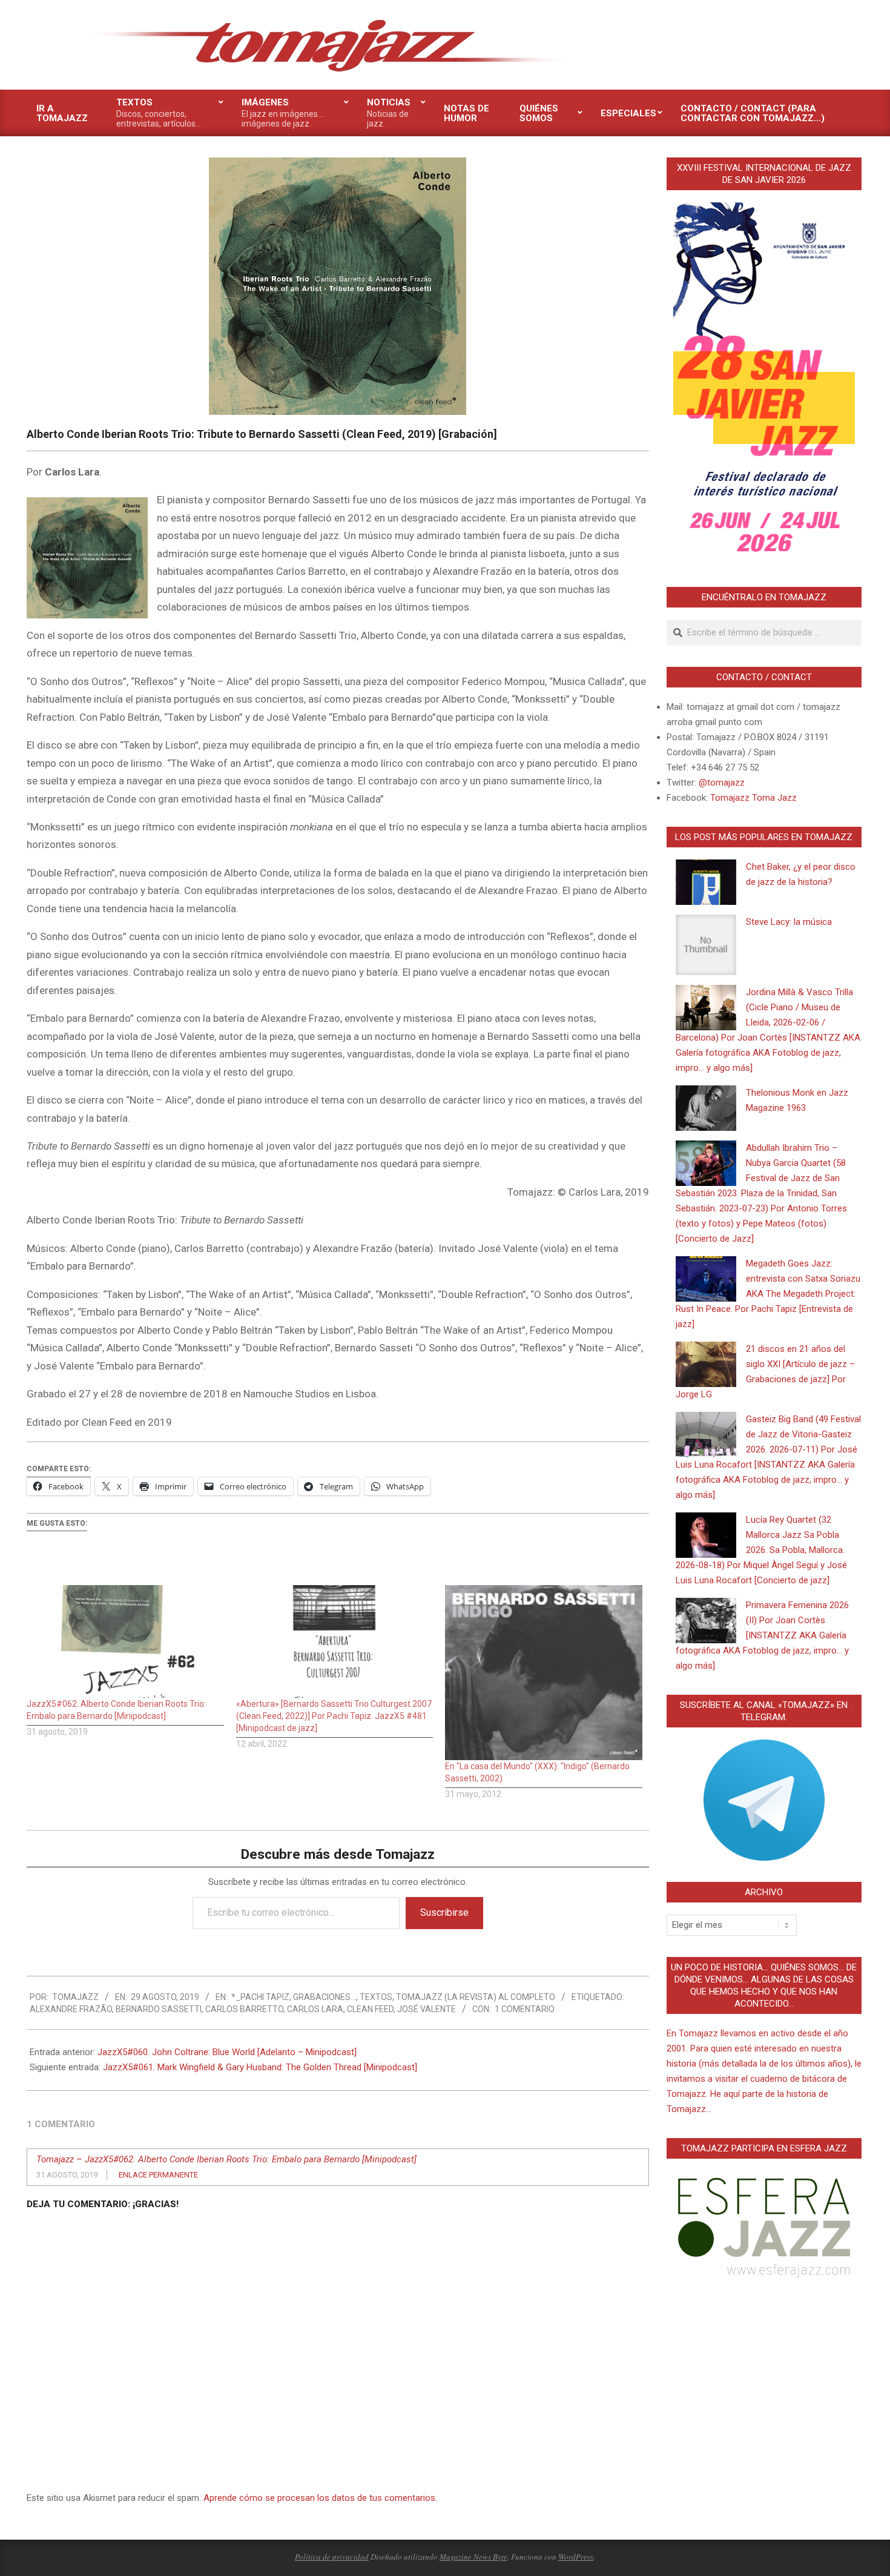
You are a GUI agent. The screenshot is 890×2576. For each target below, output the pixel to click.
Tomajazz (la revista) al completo (476, 1997)
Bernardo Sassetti (159, 2009)
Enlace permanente (158, 2175)
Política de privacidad (332, 2557)
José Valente (427, 2009)
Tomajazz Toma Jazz (753, 798)
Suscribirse (444, 1912)
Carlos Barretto (244, 2009)
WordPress (576, 2557)
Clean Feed (370, 2009)
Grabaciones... (325, 1997)
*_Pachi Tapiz (260, 1997)
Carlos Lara (315, 2009)
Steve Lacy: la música (789, 922)
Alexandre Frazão (71, 2009)
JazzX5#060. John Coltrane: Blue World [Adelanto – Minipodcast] (227, 2052)
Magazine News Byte (473, 2557)
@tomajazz (722, 783)
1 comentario (525, 2009)
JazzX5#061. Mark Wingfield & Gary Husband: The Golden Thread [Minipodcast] (260, 2067)
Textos (376, 1997)
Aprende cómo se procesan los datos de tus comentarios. (320, 2498)
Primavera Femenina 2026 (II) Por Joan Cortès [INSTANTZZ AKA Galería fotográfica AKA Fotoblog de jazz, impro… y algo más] (762, 1635)
